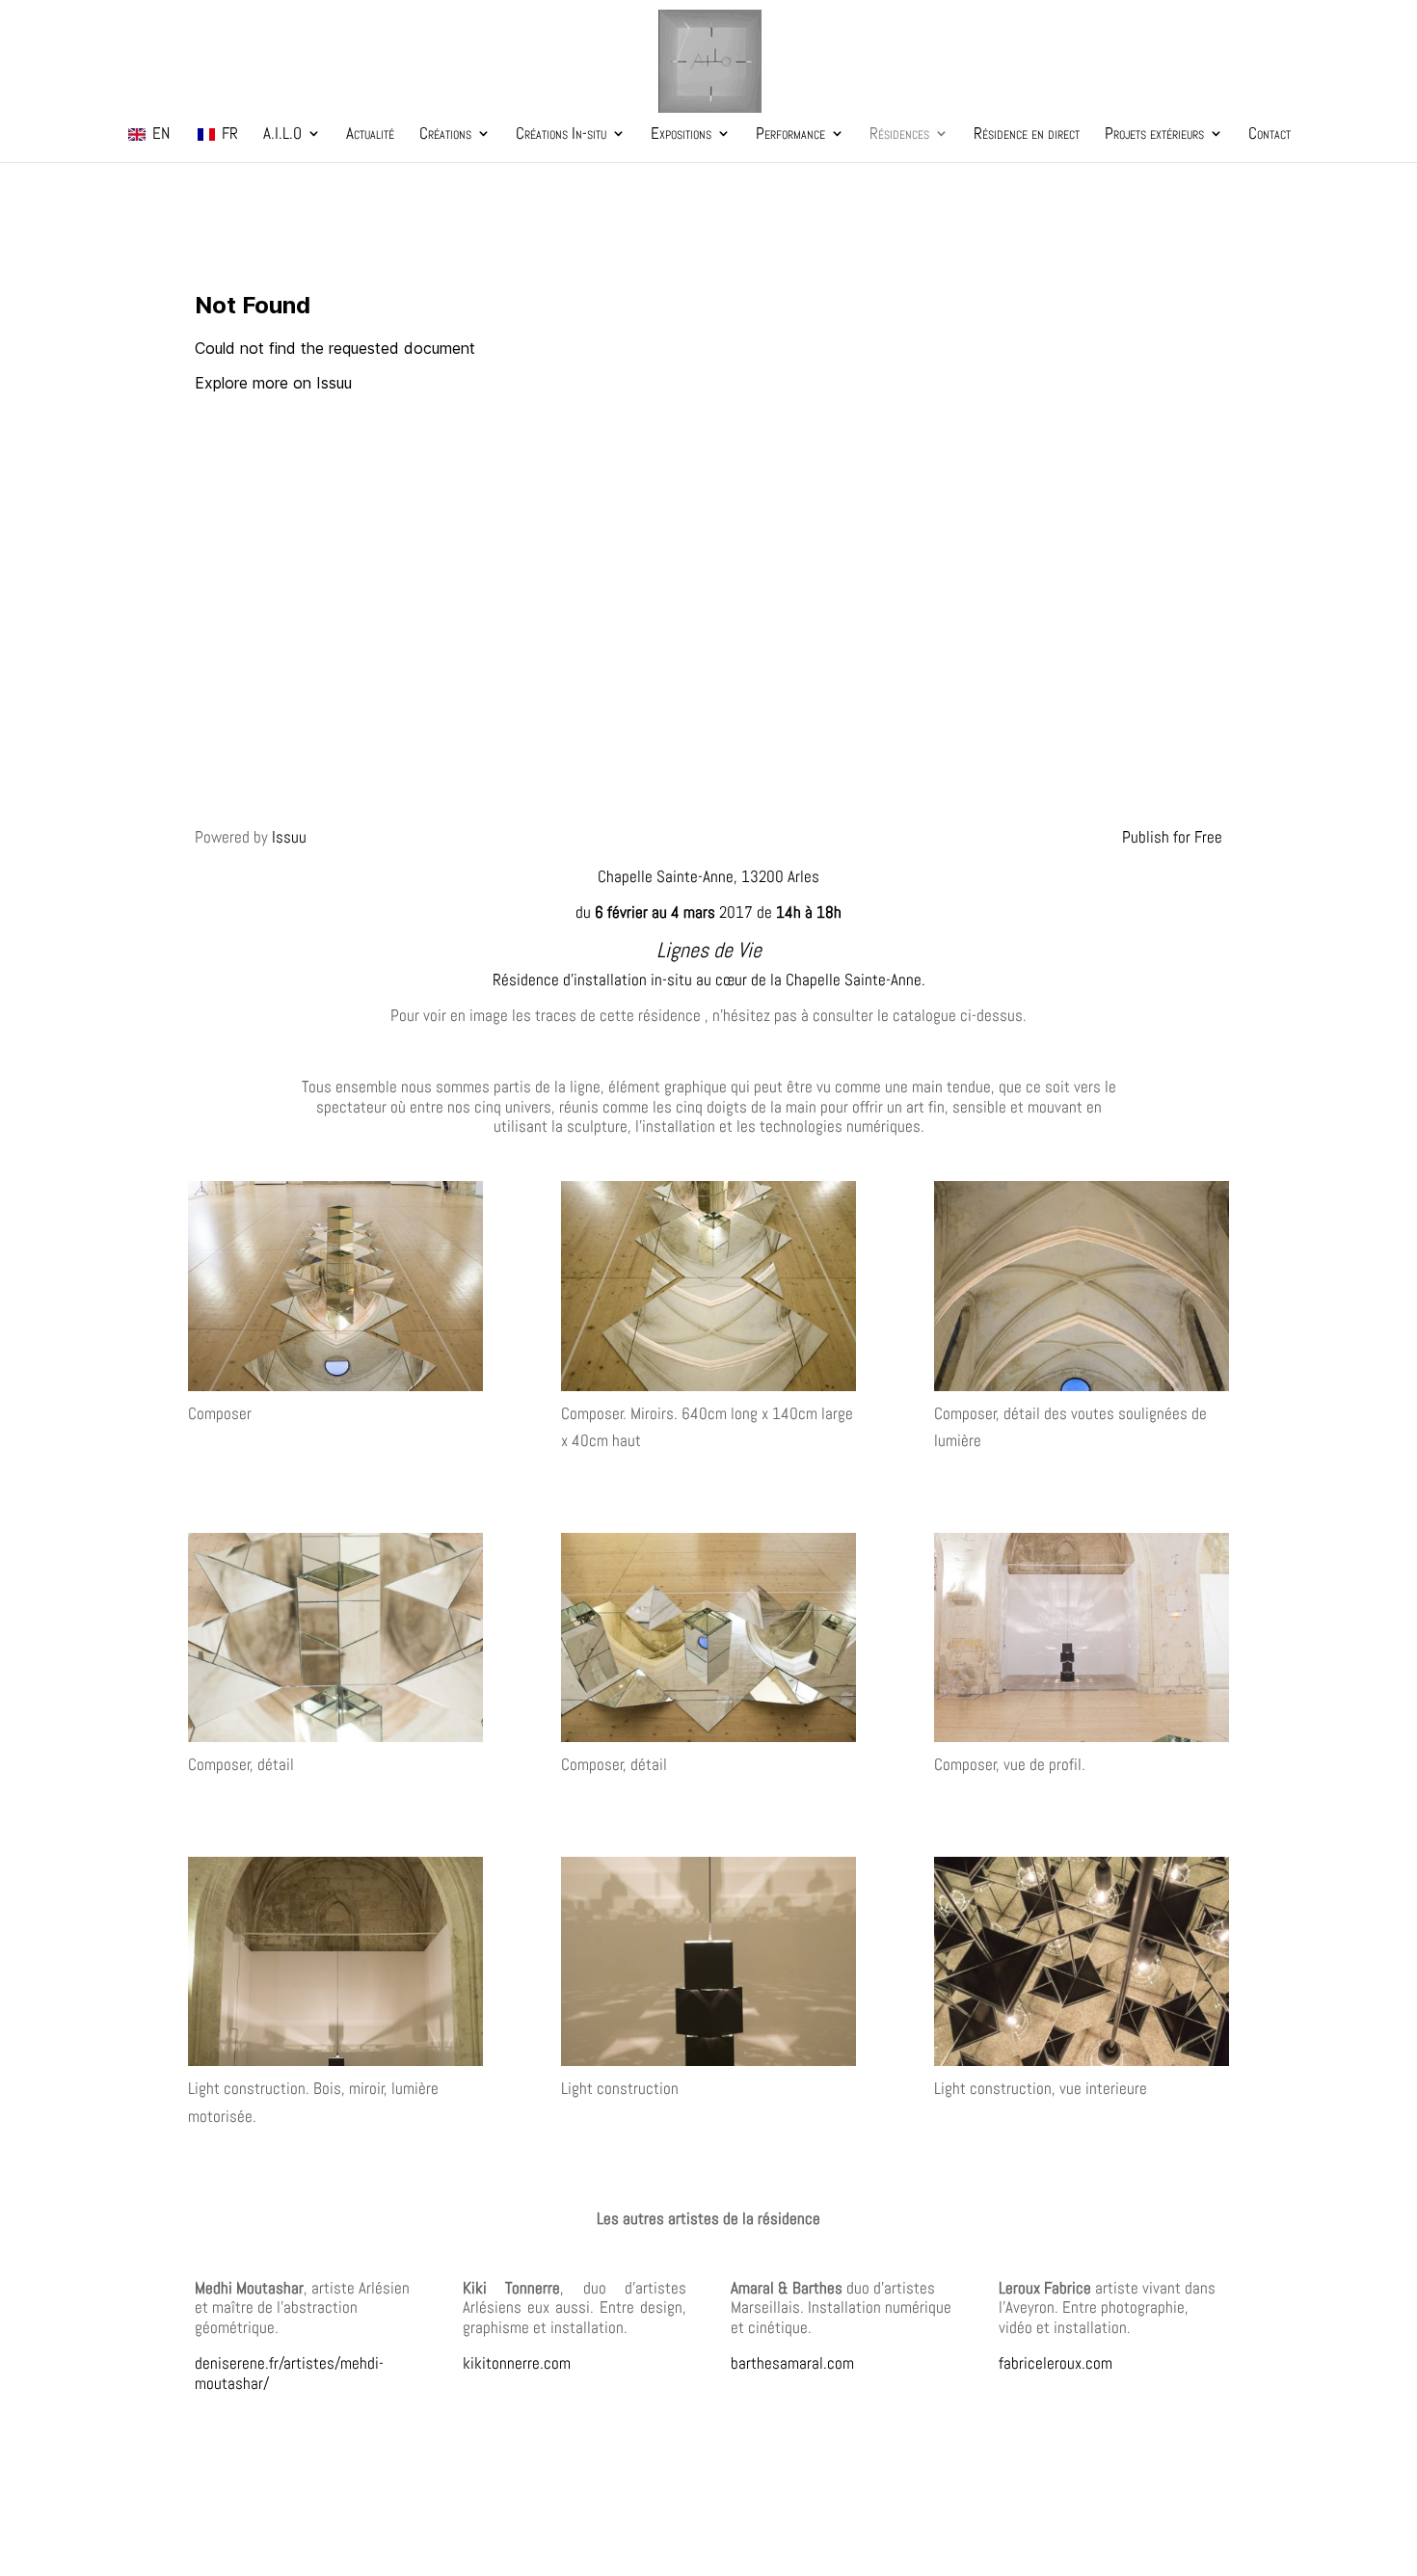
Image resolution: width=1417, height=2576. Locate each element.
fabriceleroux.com (1056, 2363)
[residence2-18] (708, 1966)
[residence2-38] (1082, 1290)
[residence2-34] (708, 1642)
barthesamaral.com (792, 2363)
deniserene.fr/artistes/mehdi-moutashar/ (289, 2373)
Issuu (289, 837)
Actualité (370, 135)
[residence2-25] (335, 1290)
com (557, 2363)
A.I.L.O (282, 135)
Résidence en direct (1027, 135)
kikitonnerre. (503, 2363)
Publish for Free (1172, 837)
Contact (1270, 135)
